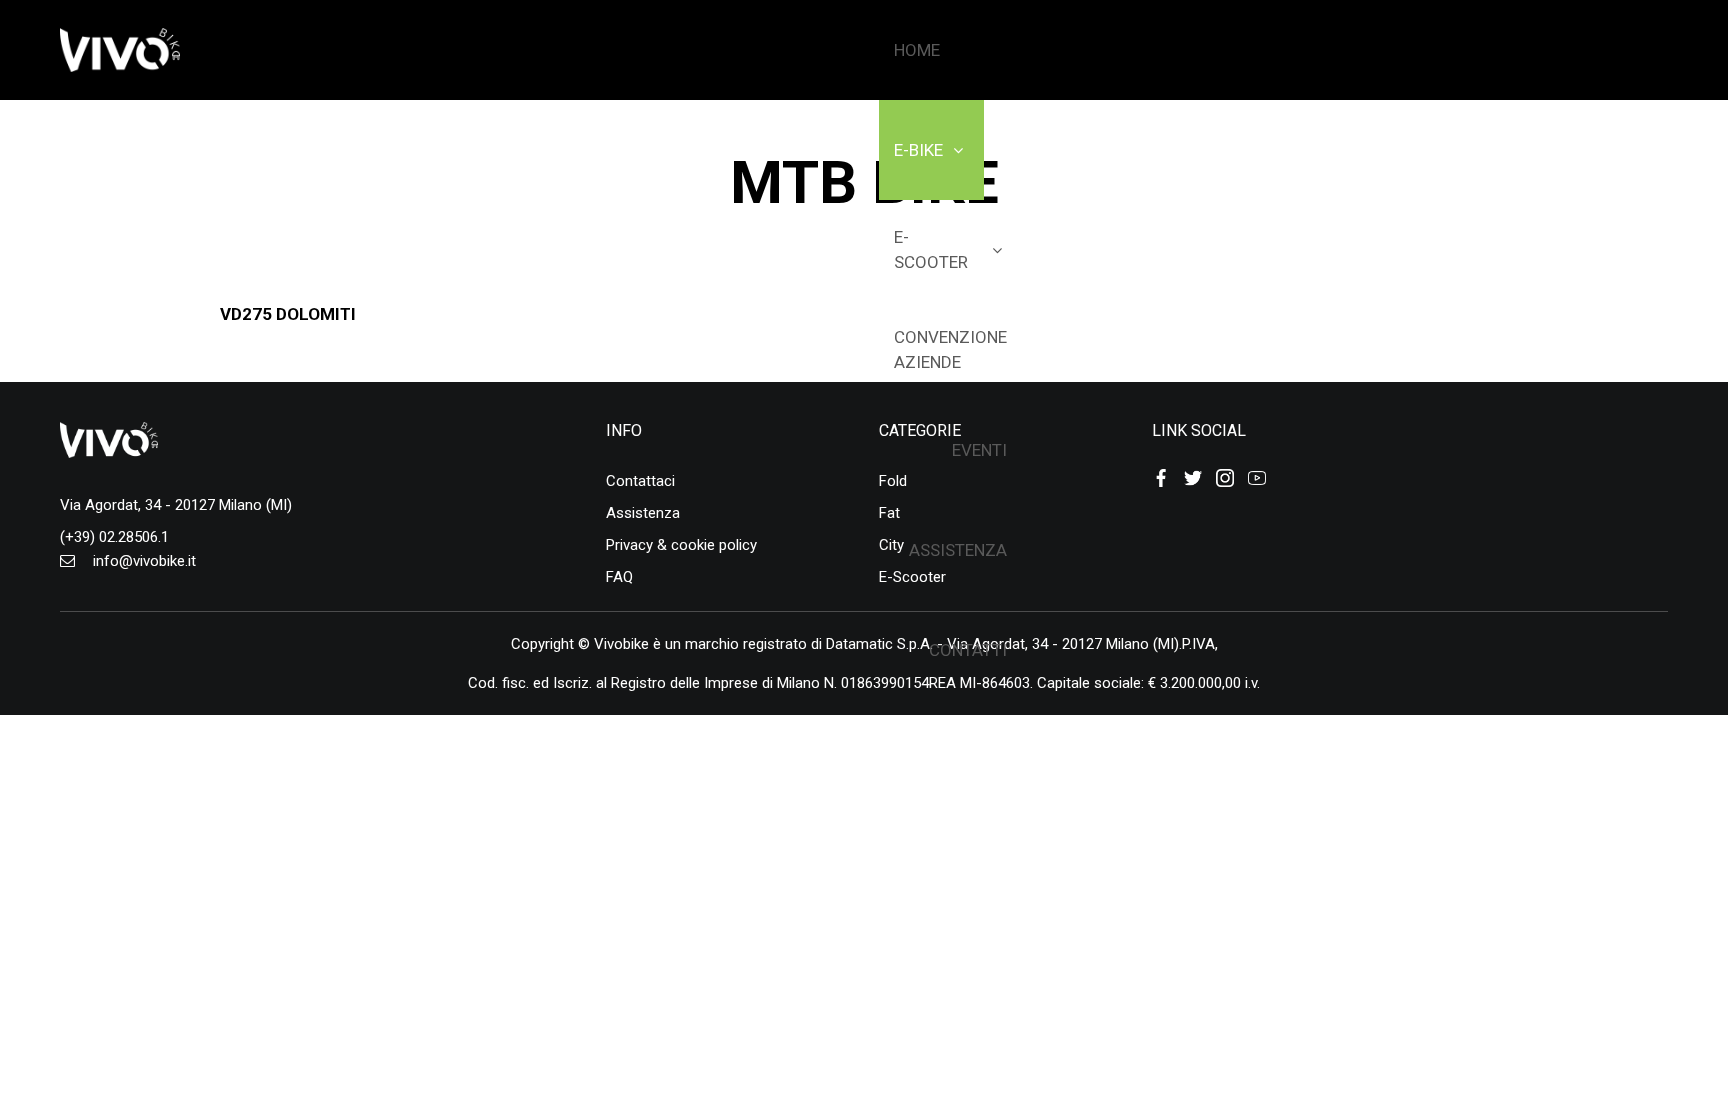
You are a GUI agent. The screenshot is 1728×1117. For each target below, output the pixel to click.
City (891, 545)
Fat (889, 513)
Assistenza (643, 513)
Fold (893, 481)
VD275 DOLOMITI (288, 314)
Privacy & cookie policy (681, 545)
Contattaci (640, 481)
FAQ (619, 577)
